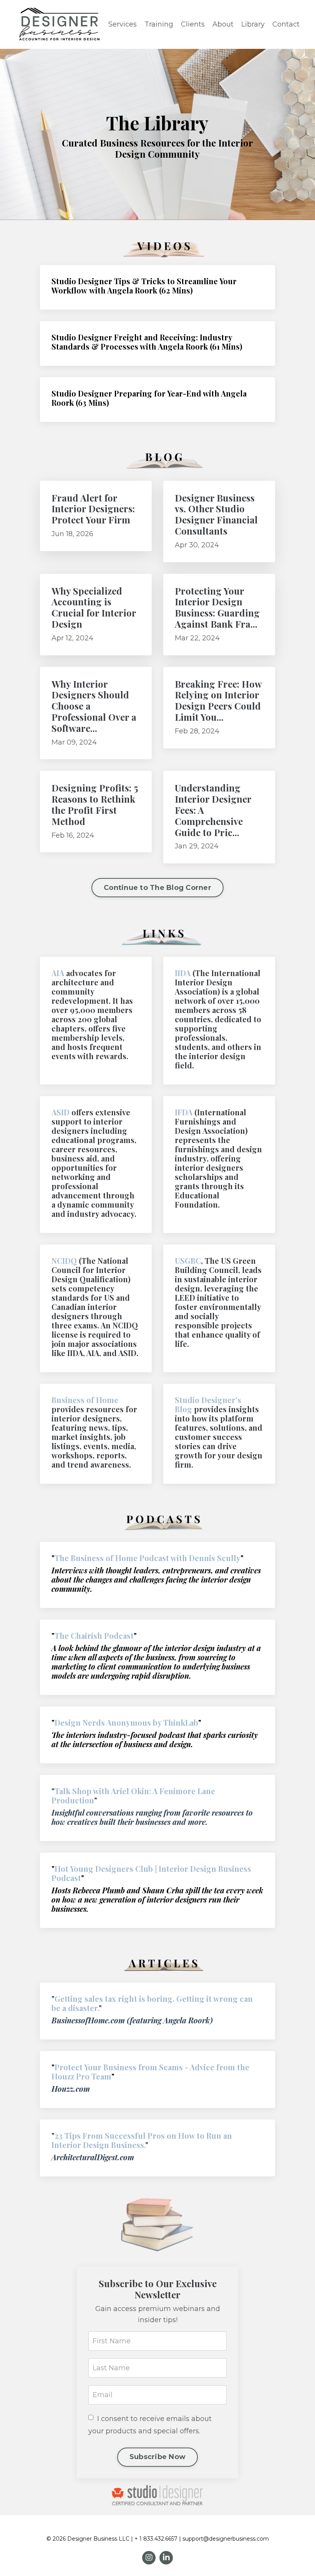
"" (133, 1795)
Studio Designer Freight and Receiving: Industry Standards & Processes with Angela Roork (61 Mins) (147, 342)
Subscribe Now (157, 2457)
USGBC (188, 1261)
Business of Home (85, 1400)
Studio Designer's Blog (208, 1404)
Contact (286, 24)
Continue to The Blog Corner (157, 888)
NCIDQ (64, 1261)
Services (123, 24)
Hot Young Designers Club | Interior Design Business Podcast (151, 1873)
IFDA (184, 1112)
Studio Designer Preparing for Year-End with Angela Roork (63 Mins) (149, 398)
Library (253, 24)
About (223, 24)
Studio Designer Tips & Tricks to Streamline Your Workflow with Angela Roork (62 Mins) (144, 286)
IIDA (183, 973)
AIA (58, 973)
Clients (193, 24)
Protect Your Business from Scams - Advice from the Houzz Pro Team (150, 2072)
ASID (61, 1112)
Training (159, 24)
